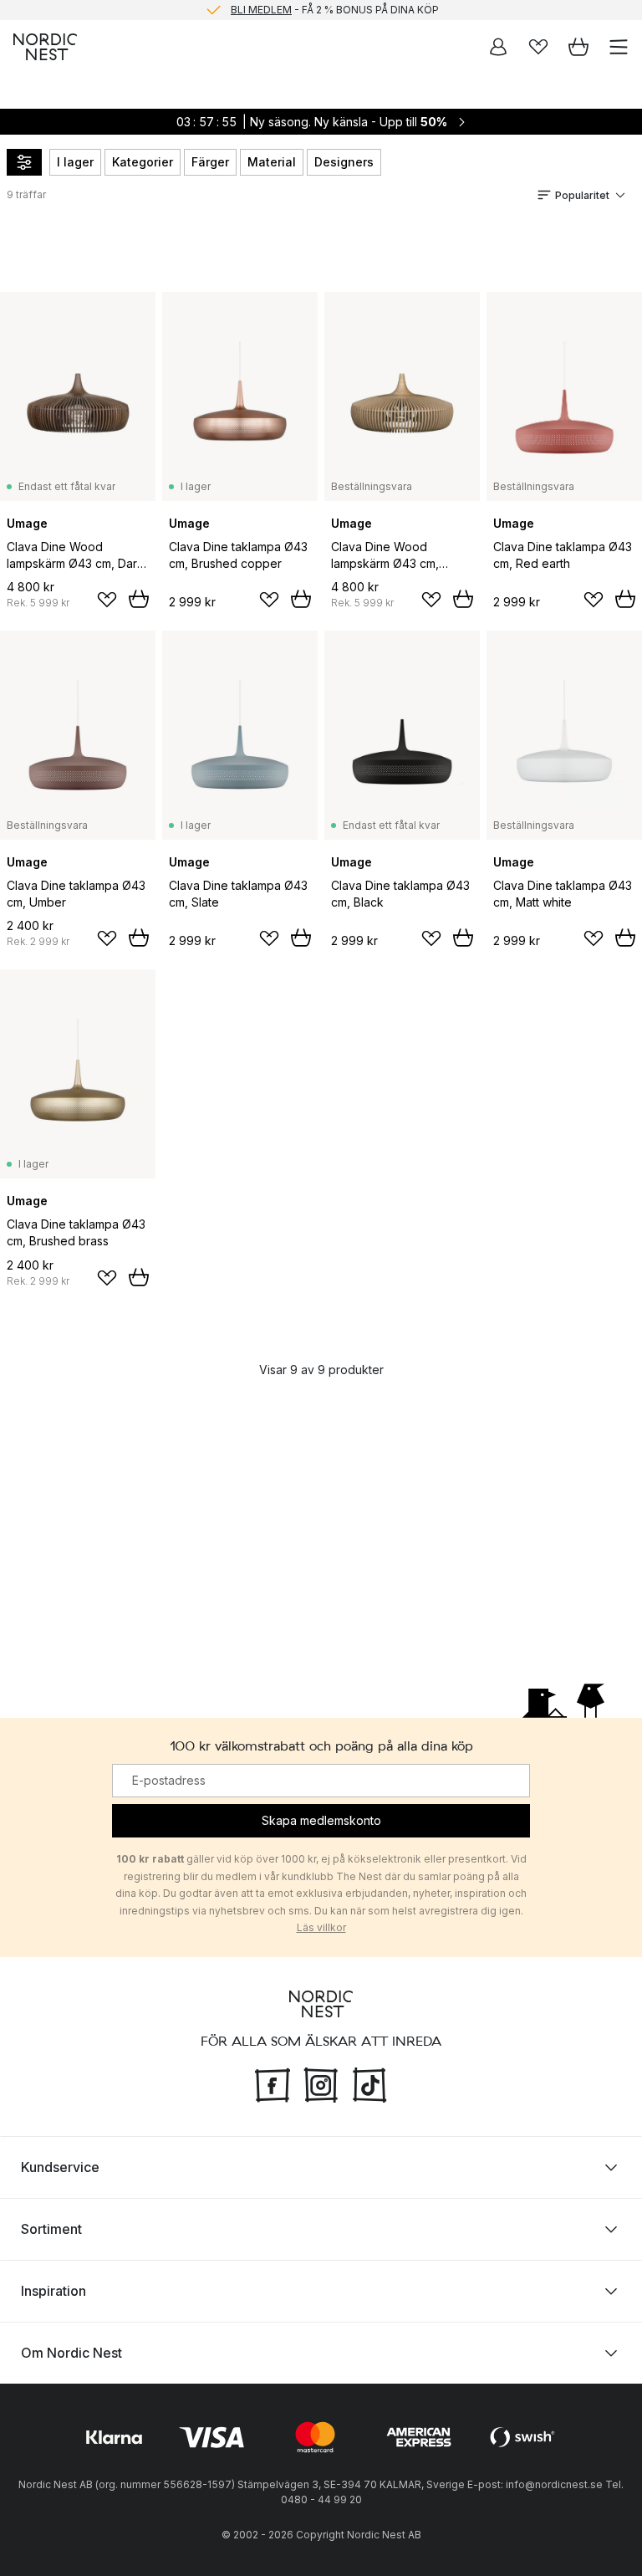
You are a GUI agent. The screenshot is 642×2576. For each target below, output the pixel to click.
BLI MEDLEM (261, 10)
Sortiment (51, 2229)
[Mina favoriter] (538, 47)
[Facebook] (273, 2083)
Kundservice (60, 2167)
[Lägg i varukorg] (139, 599)
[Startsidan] (45, 47)
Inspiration (53, 2291)
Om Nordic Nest (71, 2353)
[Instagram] (321, 2083)
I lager (75, 162)
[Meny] (619, 47)
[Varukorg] (578, 47)
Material (272, 162)
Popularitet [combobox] (582, 195)
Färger (210, 162)
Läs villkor (321, 1927)
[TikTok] (369, 2083)
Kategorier (143, 162)
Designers (344, 162)
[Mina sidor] (498, 47)
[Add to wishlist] (107, 600)
